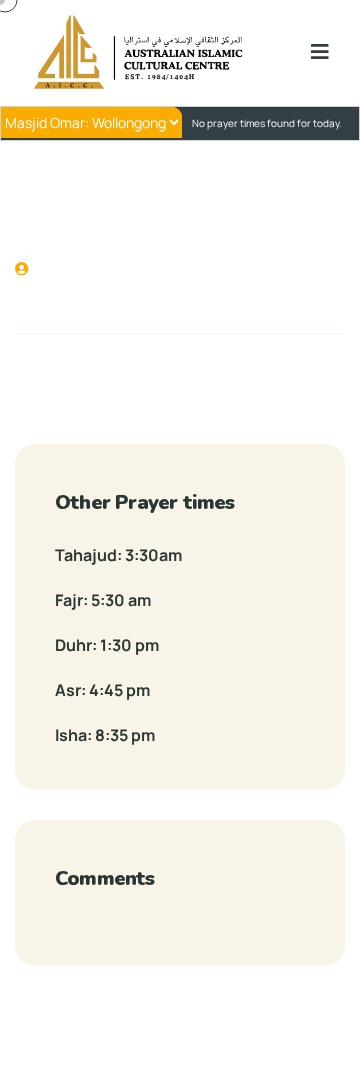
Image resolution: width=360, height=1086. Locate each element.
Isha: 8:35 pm (105, 735)
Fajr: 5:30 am (103, 600)
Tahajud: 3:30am (118, 555)
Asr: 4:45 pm (102, 690)
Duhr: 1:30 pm (107, 645)
